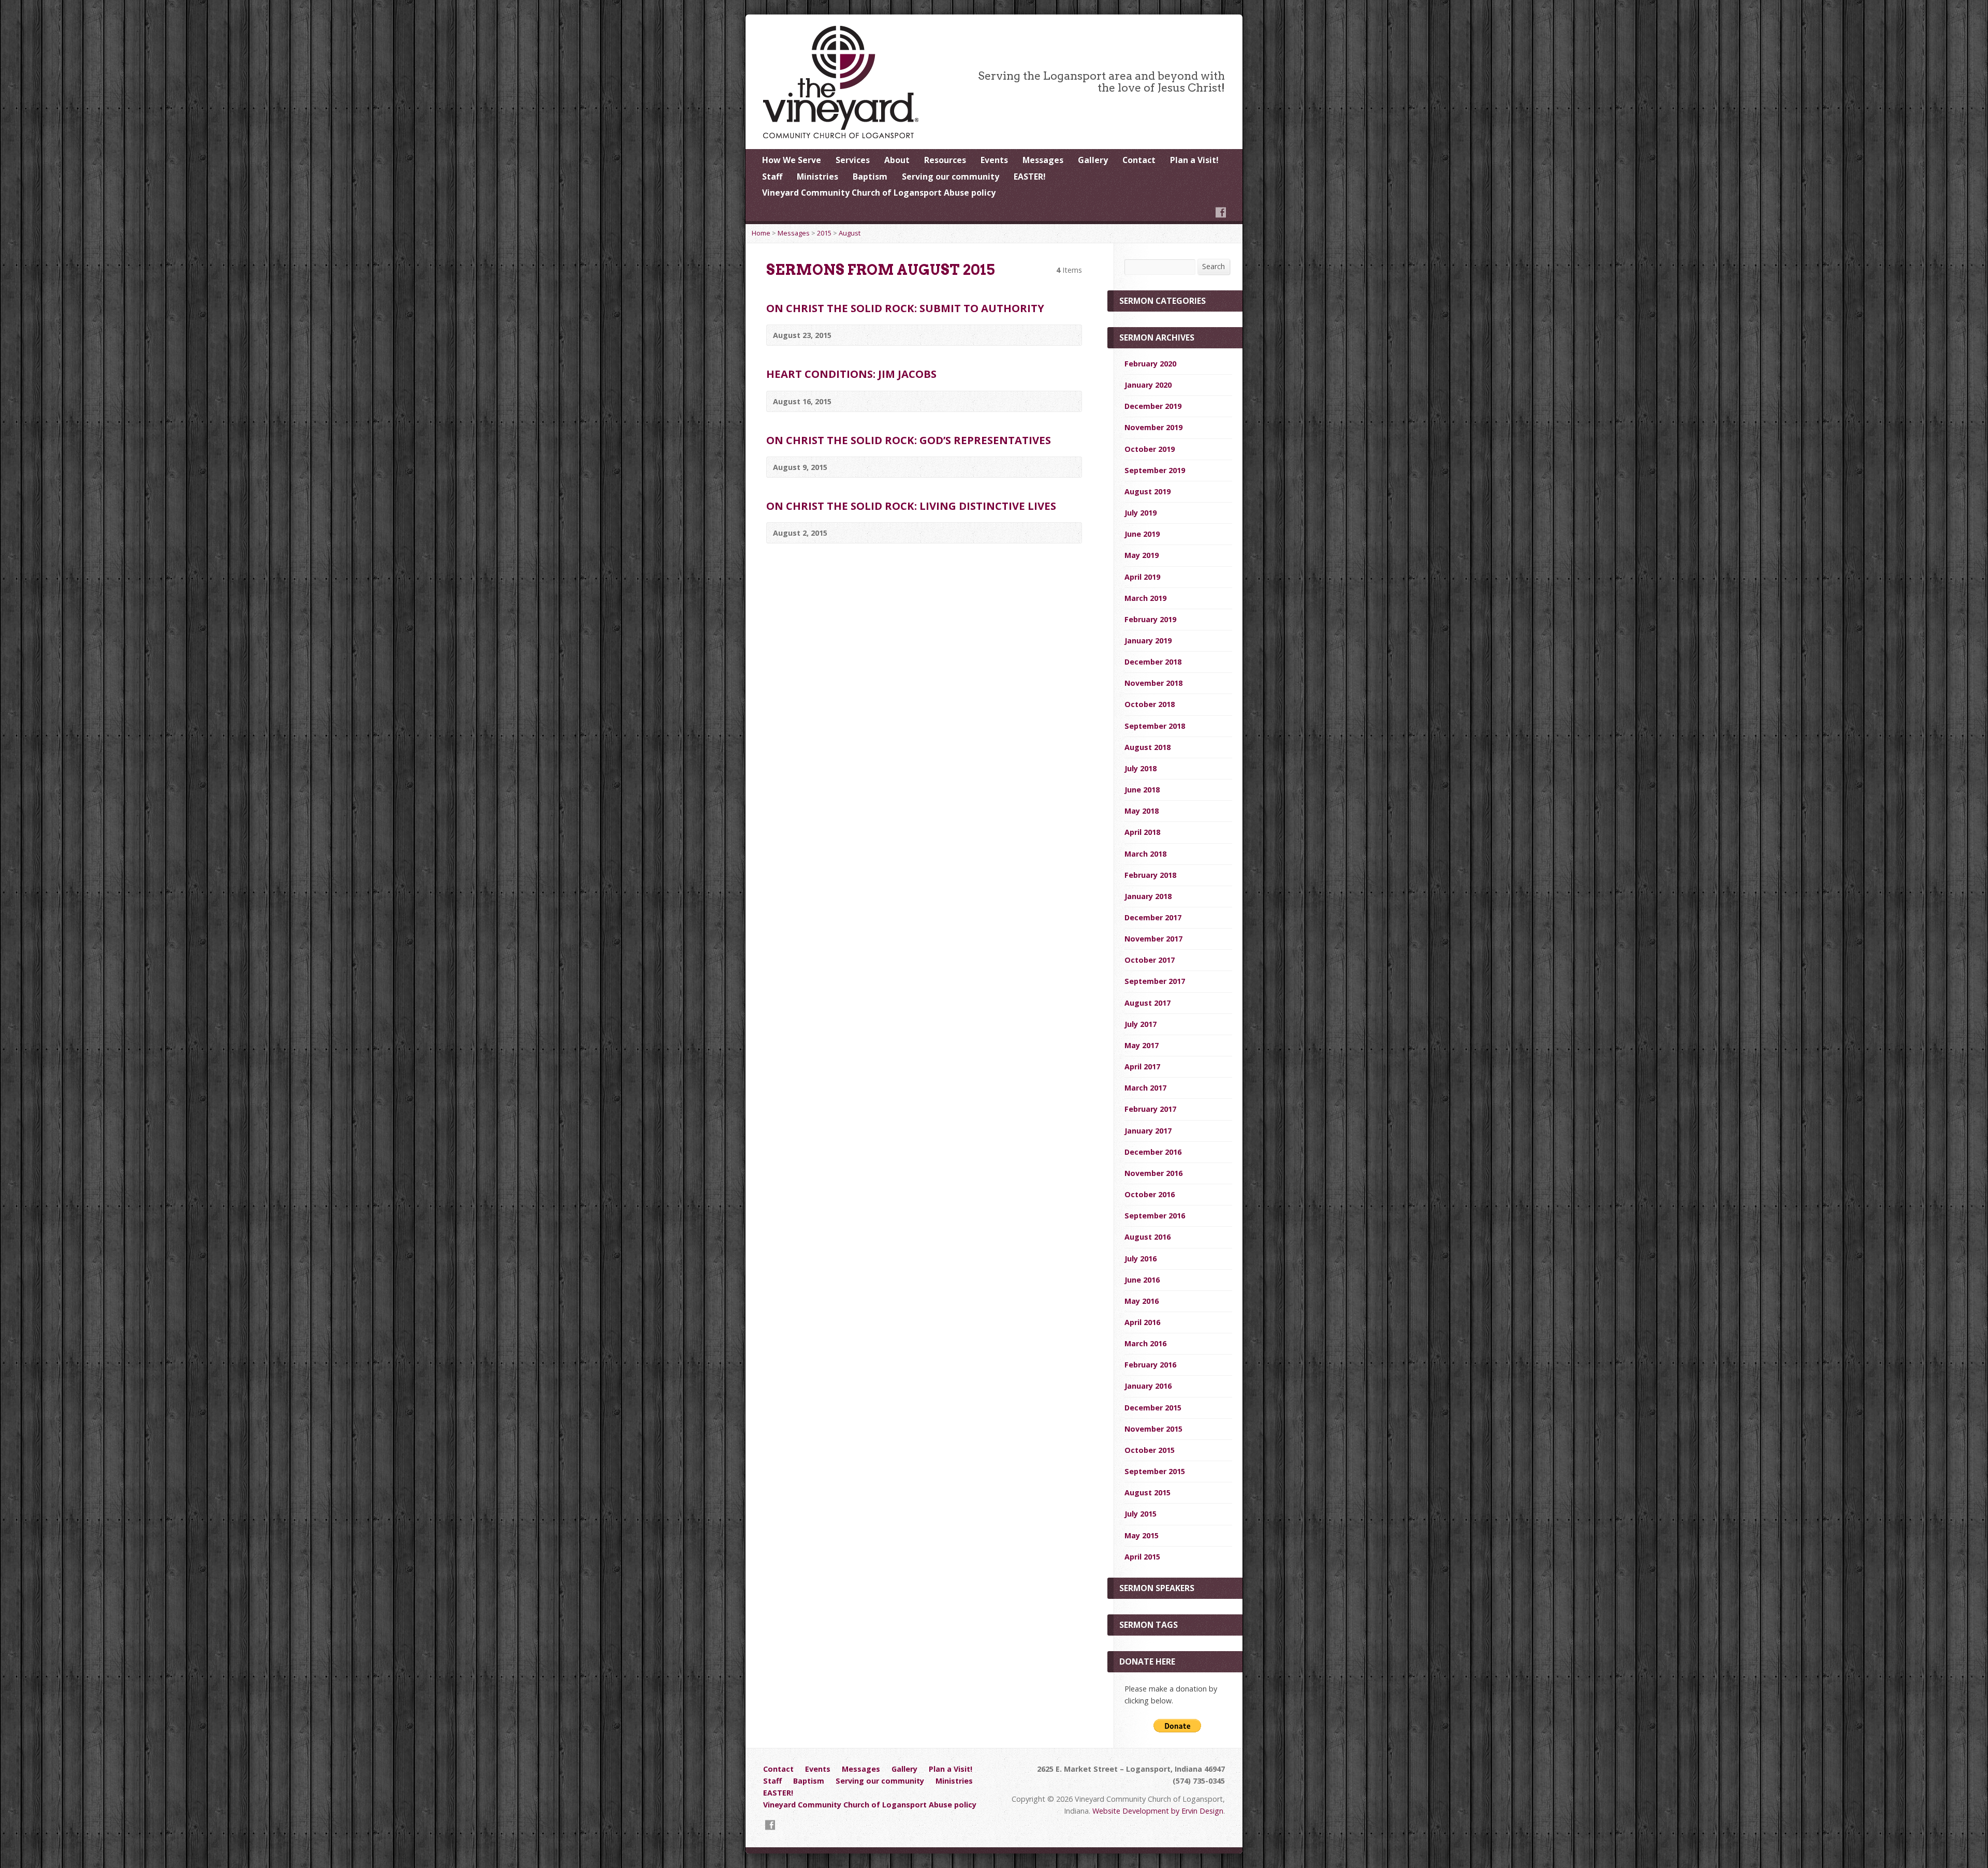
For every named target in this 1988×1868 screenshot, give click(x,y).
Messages (1043, 160)
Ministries (817, 176)
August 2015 (1148, 1492)
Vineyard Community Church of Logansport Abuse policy (879, 193)
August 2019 (1148, 491)
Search (1214, 266)
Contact (1139, 160)
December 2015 (1153, 1408)
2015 (824, 233)
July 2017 (1141, 1024)
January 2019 (1148, 641)
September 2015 (1155, 1471)
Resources (945, 160)
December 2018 (1153, 662)
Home (761, 233)
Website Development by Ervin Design (1158, 1811)
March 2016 (1145, 1343)
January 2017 (1148, 1131)
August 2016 (1148, 1237)
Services (853, 160)
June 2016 (1142, 1280)
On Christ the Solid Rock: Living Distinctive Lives (911, 506)
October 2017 (1150, 960)
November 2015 (1153, 1429)
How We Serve (792, 160)
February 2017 (1150, 1109)
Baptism (870, 176)
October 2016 (1150, 1194)
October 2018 (1150, 704)
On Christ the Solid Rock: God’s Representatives (909, 440)
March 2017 (1145, 1088)
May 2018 (1142, 811)
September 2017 (1155, 981)
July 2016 (1141, 1259)
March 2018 (1145, 854)
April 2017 (1142, 1067)
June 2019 (1142, 534)
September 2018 (1155, 726)
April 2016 (1142, 1322)
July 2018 (1141, 768)
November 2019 (1153, 427)
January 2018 (1148, 896)
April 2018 (1142, 832)
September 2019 (1155, 470)
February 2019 (1150, 619)
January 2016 (1148, 1386)
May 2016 (1142, 1301)
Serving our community (951, 176)
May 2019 (1142, 555)
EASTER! (1030, 176)
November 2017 (1153, 939)
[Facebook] (1221, 212)
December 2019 (1153, 406)
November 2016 (1153, 1173)
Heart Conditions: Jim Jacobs (851, 374)
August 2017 (1148, 1003)
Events (994, 160)
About (897, 160)
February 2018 (1150, 875)
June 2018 (1142, 790)
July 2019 (1141, 513)
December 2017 (1153, 917)
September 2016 (1155, 1216)
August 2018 (1148, 747)
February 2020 (1150, 364)
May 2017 (1142, 1045)
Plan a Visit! (1194, 160)
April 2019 (1142, 577)
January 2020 (1148, 385)
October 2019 (1150, 449)
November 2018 (1153, 683)
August (850, 233)
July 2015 (1141, 1514)
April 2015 (1142, 1557)
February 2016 (1150, 1365)
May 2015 (1142, 1535)
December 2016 (1153, 1152)
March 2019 (1145, 598)
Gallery (1093, 160)
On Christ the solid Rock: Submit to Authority (905, 308)
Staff (772, 176)
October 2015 (1150, 1450)
